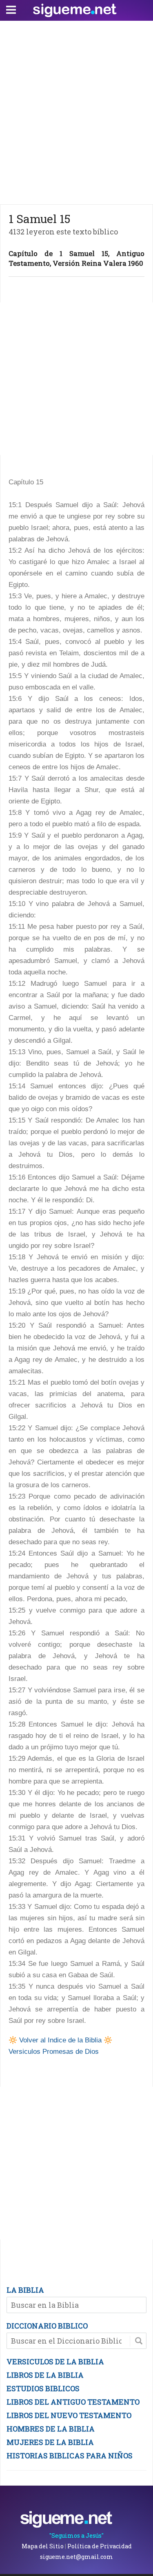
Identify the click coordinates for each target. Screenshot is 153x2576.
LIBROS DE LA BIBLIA (45, 2375)
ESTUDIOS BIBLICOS (43, 2388)
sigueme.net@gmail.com (76, 2557)
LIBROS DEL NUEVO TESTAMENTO (69, 2415)
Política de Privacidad (100, 2546)
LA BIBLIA (25, 2290)
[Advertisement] (76, 111)
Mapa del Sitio (43, 2546)
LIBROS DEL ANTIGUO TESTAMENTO (73, 2402)
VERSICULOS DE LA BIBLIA (55, 2362)
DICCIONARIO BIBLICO (47, 2326)
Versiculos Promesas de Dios (54, 2052)
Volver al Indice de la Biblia (60, 2040)
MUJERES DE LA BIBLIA (50, 2442)
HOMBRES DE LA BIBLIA (51, 2429)
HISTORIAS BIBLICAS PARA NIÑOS (70, 2456)
